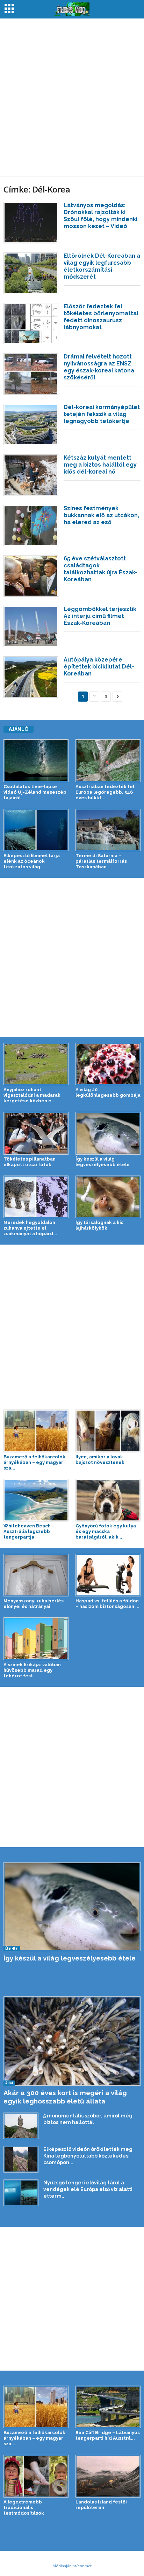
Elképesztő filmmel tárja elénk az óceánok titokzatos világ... (32, 861)
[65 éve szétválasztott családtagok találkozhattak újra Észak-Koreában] (31, 576)
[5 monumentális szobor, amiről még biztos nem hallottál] (21, 2126)
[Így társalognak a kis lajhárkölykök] (108, 1197)
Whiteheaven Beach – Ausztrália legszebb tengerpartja (29, 1531)
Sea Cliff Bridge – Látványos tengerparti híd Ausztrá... (108, 2435)
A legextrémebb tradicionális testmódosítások (24, 2507)
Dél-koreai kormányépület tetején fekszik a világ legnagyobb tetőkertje (102, 414)
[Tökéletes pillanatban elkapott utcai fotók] (36, 1133)
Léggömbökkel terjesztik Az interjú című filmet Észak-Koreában (100, 616)
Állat (9, 2083)
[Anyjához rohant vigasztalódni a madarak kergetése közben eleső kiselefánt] (36, 1064)
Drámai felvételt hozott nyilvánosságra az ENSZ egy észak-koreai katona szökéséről (99, 367)
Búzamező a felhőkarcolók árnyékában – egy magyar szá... (34, 1462)
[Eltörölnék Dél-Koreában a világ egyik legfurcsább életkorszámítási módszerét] (31, 273)
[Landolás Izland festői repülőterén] (108, 2476)
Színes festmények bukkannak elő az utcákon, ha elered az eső (101, 515)
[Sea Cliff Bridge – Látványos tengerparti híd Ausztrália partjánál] (108, 2407)
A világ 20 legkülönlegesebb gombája (108, 1092)
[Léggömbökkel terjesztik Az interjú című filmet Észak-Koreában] (31, 626)
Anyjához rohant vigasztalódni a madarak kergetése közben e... (32, 1095)
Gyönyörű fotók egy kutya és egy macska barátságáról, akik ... (106, 1531)
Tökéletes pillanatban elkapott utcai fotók (30, 1162)
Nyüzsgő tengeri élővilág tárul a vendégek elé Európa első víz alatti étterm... (88, 2189)
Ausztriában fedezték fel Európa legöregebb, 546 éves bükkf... (105, 792)
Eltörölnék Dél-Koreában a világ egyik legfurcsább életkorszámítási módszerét (102, 266)
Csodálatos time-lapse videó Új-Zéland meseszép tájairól (35, 792)
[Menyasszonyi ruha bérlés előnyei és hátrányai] (36, 1575)
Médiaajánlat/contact (72, 2566)
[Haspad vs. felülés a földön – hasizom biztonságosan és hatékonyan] (108, 1575)
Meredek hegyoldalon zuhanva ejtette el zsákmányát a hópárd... (30, 1228)
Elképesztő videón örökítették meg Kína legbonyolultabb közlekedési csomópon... (88, 2156)
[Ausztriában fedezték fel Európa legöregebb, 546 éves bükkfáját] (108, 761)
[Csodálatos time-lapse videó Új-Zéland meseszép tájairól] (36, 761)
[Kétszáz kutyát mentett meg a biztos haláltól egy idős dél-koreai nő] (31, 475)
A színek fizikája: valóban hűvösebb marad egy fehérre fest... (32, 1670)
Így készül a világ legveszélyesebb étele (103, 1162)
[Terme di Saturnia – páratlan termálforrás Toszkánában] (108, 830)
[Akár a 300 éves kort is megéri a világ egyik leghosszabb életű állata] (72, 2041)
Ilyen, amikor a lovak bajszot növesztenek (100, 1460)
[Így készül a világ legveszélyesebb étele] (108, 1133)
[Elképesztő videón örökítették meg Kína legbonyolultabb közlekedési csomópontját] (21, 2159)
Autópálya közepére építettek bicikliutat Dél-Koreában (99, 667)
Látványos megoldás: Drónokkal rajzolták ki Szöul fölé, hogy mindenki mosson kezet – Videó (100, 216)
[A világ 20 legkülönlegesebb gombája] (108, 1064)
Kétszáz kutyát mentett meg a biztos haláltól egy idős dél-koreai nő (100, 465)
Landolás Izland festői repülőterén (101, 2505)
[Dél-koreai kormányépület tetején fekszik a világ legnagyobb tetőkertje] (31, 425)
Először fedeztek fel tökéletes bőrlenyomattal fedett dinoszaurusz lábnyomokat (101, 317)
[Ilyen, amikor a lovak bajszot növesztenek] (108, 1431)
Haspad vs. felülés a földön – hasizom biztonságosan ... (107, 1604)
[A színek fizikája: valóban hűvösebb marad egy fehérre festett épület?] (36, 1639)
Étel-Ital (12, 1948)
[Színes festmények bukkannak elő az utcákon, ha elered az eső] (31, 526)
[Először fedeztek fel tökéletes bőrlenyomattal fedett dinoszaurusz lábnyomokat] (31, 324)
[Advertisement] (72, 97)
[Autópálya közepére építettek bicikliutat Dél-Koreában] (31, 677)
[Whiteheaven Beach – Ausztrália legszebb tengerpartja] (36, 1500)
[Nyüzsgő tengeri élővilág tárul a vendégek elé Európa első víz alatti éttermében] (21, 2193)
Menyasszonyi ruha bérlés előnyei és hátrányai (34, 1604)
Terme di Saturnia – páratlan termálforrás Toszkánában (101, 861)
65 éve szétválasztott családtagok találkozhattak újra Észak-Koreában (100, 569)
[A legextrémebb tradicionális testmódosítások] (36, 2476)
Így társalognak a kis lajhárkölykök (99, 1225)
